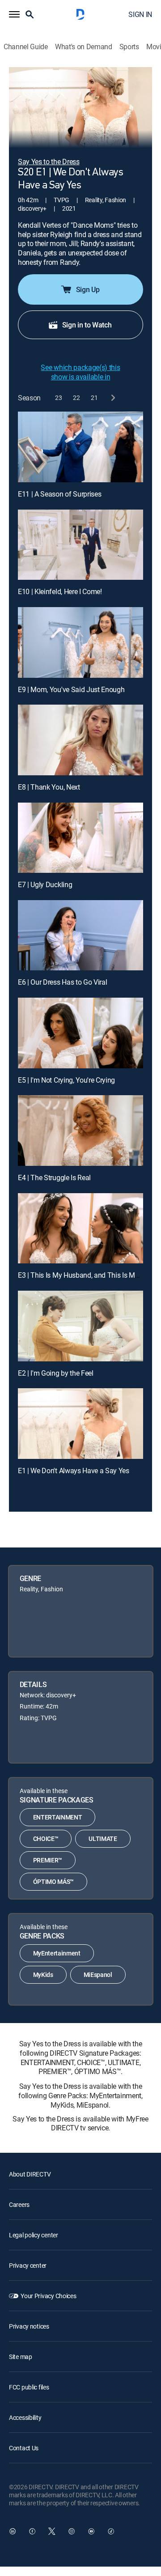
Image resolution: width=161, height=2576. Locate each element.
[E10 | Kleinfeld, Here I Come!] (80, 545)
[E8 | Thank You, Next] (80, 740)
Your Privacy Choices (48, 2296)
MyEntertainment (57, 1953)
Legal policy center (34, 2235)
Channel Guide (26, 47)
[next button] (112, 397)
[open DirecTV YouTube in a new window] (91, 2531)
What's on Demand (84, 47)
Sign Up (88, 289)
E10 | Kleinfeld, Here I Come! (60, 591)
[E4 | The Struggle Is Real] (80, 1131)
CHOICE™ (46, 1838)
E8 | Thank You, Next (49, 787)
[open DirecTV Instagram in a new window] (72, 2531)
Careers (19, 2204)
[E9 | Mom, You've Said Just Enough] (80, 642)
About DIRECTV (30, 2174)
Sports (129, 47)
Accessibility (25, 2417)
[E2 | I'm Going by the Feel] (80, 1326)
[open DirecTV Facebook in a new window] (32, 2531)
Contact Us (24, 2448)
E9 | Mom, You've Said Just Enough (71, 689)
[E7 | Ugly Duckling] (80, 838)
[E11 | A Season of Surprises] (80, 447)
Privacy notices (29, 2326)
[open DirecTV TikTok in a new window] (111, 2531)
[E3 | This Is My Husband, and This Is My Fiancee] (80, 1228)
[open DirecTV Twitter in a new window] (52, 2531)
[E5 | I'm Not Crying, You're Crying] (80, 1033)
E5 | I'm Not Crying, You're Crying (66, 1080)
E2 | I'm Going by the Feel (56, 1373)
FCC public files (29, 2387)
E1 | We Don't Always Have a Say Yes (74, 1471)
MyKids (43, 1975)
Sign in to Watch (87, 325)
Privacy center (28, 2265)
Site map (21, 2357)
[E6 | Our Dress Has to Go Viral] (80, 935)
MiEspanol (98, 1975)
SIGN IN (140, 14)
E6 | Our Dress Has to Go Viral (62, 982)
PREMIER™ (48, 1860)
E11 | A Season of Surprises (59, 494)
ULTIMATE (103, 1838)
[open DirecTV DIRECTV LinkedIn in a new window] (13, 2531)
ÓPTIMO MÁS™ (53, 1881)
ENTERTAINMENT (58, 1817)
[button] (14, 14)
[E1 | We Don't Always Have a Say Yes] (80, 1424)
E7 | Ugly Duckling (45, 884)
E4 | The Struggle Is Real (54, 1177)
